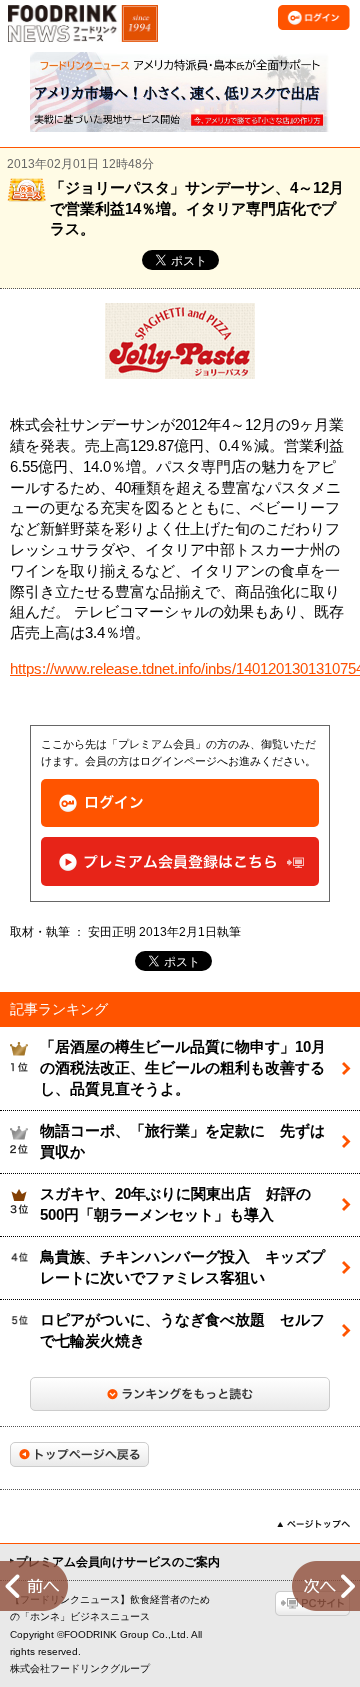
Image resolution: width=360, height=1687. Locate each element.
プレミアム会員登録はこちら (180, 861)
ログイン (180, 803)
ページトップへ (313, 1524)
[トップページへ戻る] (79, 1454)
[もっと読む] (180, 1394)
